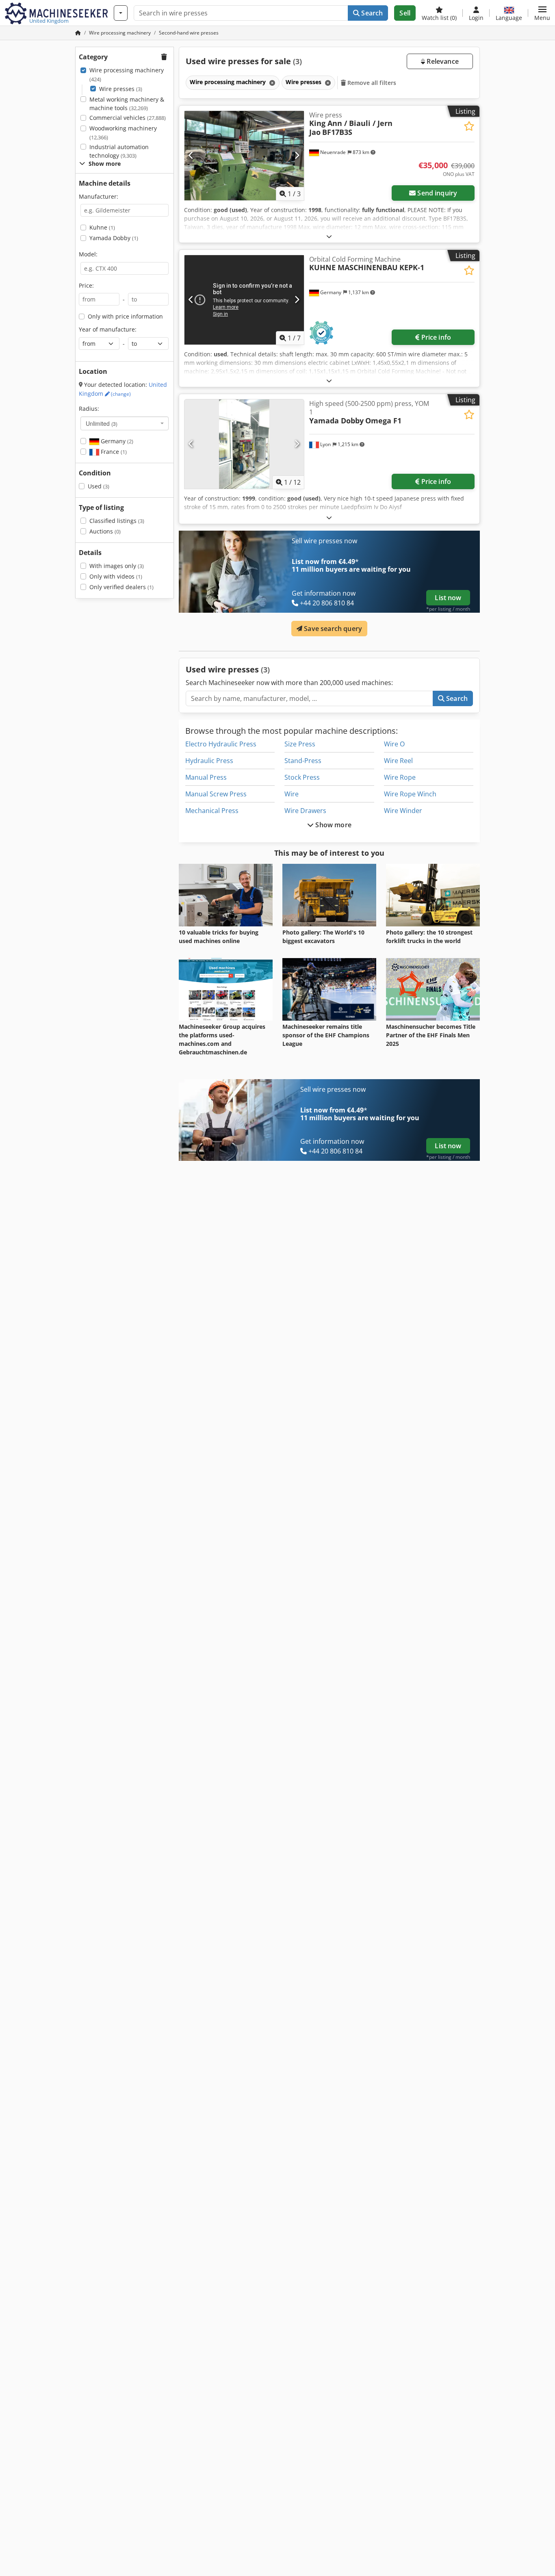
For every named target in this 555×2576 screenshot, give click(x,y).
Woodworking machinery (123, 133)
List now (448, 598)
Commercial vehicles (128, 118)
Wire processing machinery (127, 75)
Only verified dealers (121, 587)
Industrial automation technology (119, 151)
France (113, 452)
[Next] (297, 156)
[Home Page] (78, 33)
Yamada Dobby (114, 238)
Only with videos (116, 576)
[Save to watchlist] (469, 126)
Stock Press (302, 777)
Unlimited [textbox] (102, 423)
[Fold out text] (329, 236)
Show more (333, 825)
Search (371, 13)
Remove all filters (371, 83)
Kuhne (102, 227)
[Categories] (121, 13)
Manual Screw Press (216, 794)
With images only (117, 566)
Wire (292, 794)
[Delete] (271, 83)
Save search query (332, 629)
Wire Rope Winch (410, 794)
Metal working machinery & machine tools (127, 104)
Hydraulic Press (209, 761)
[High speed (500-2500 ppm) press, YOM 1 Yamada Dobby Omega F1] (244, 444)
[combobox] (125, 423)
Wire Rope (400, 777)
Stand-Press (303, 761)
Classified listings (117, 521)
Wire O (394, 744)
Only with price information (125, 316)
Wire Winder (403, 811)
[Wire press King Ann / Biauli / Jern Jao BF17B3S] (244, 156)
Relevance (442, 61)
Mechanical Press (212, 811)
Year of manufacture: (108, 329)
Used (99, 486)
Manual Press (206, 777)
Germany (116, 441)
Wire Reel (398, 761)
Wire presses (121, 89)
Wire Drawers (305, 811)
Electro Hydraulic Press (221, 744)
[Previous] (191, 156)
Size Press (300, 744)
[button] (542, 13)
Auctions (105, 531)
